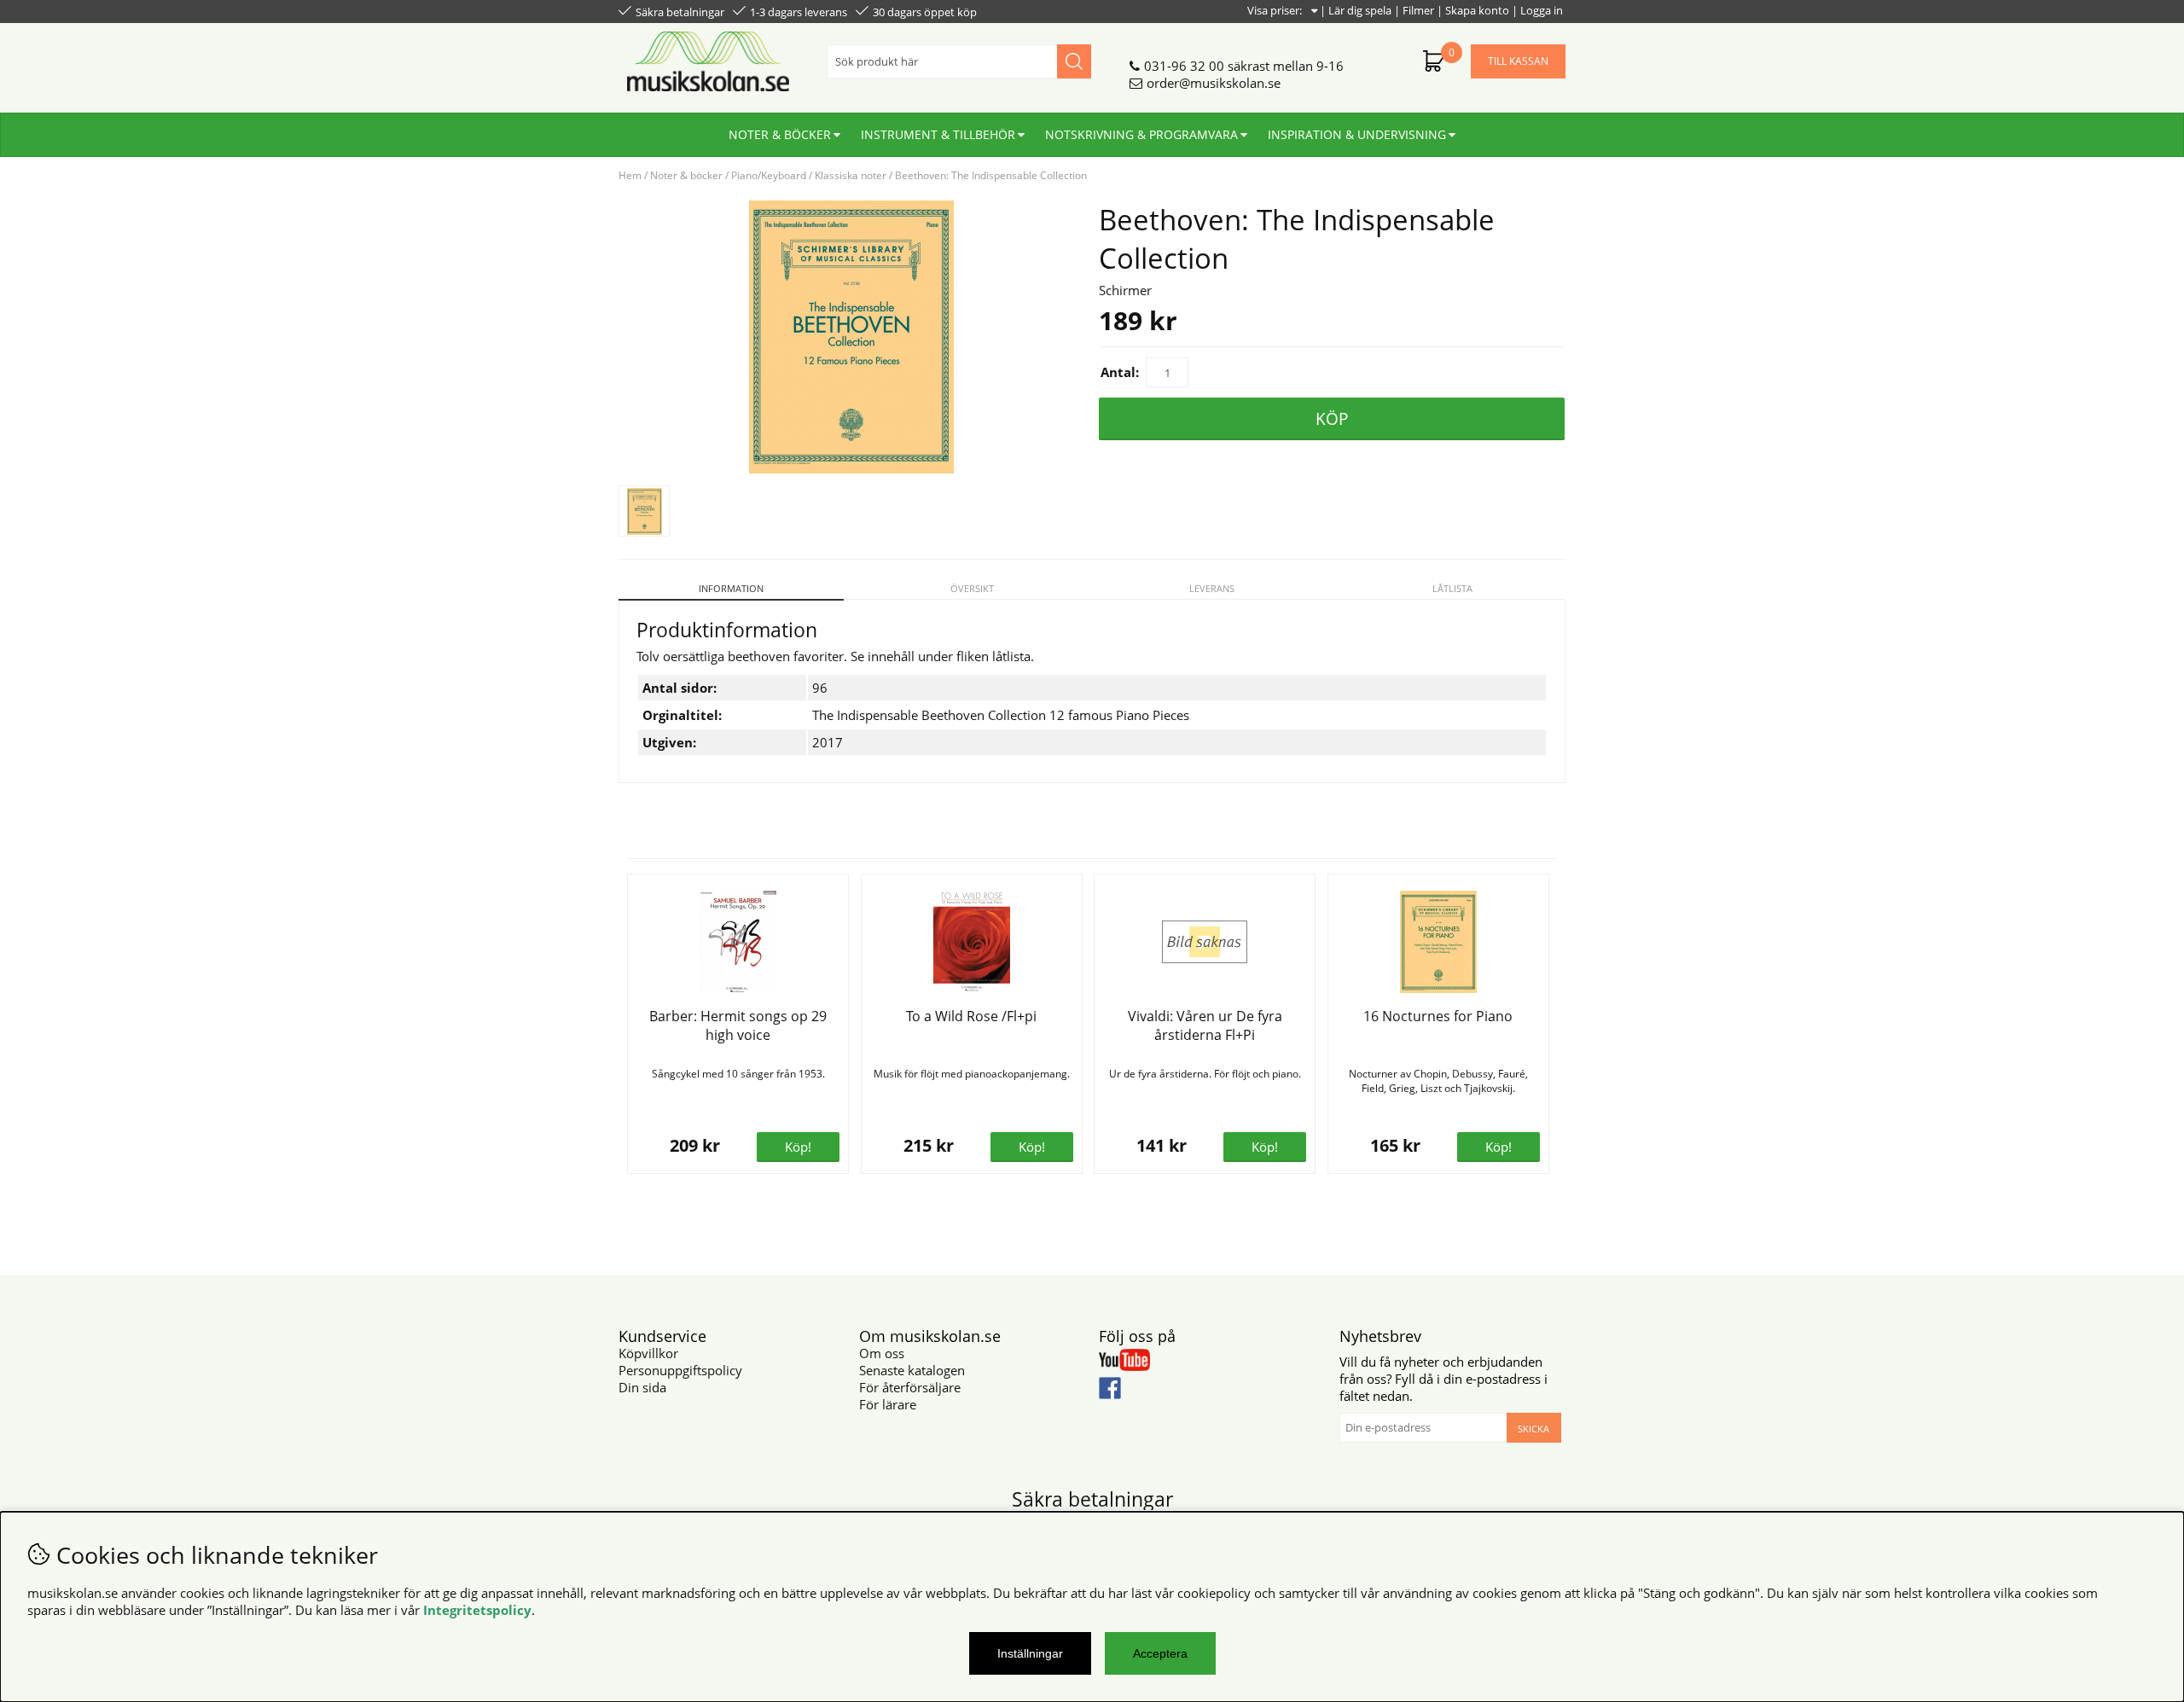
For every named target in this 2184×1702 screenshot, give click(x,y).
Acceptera (1160, 1653)
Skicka (1533, 1429)
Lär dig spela (1360, 10)
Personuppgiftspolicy (680, 1370)
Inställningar (1030, 1653)
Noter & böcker (780, 134)
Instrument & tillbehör (938, 134)
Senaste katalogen (912, 1370)
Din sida (642, 1387)
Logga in (1542, 10)
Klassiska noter (851, 175)
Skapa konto (1477, 10)
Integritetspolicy (477, 1610)
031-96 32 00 (1184, 66)
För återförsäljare (910, 1387)
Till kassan (1518, 61)
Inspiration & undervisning (1357, 134)
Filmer (1418, 10)
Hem (630, 175)
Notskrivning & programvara (1141, 134)
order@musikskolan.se (1214, 83)
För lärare (888, 1404)
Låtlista (1452, 588)
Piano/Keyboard (769, 175)
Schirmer (1125, 290)
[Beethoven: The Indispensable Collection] (851, 468)
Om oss (882, 1353)
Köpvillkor (648, 1353)
